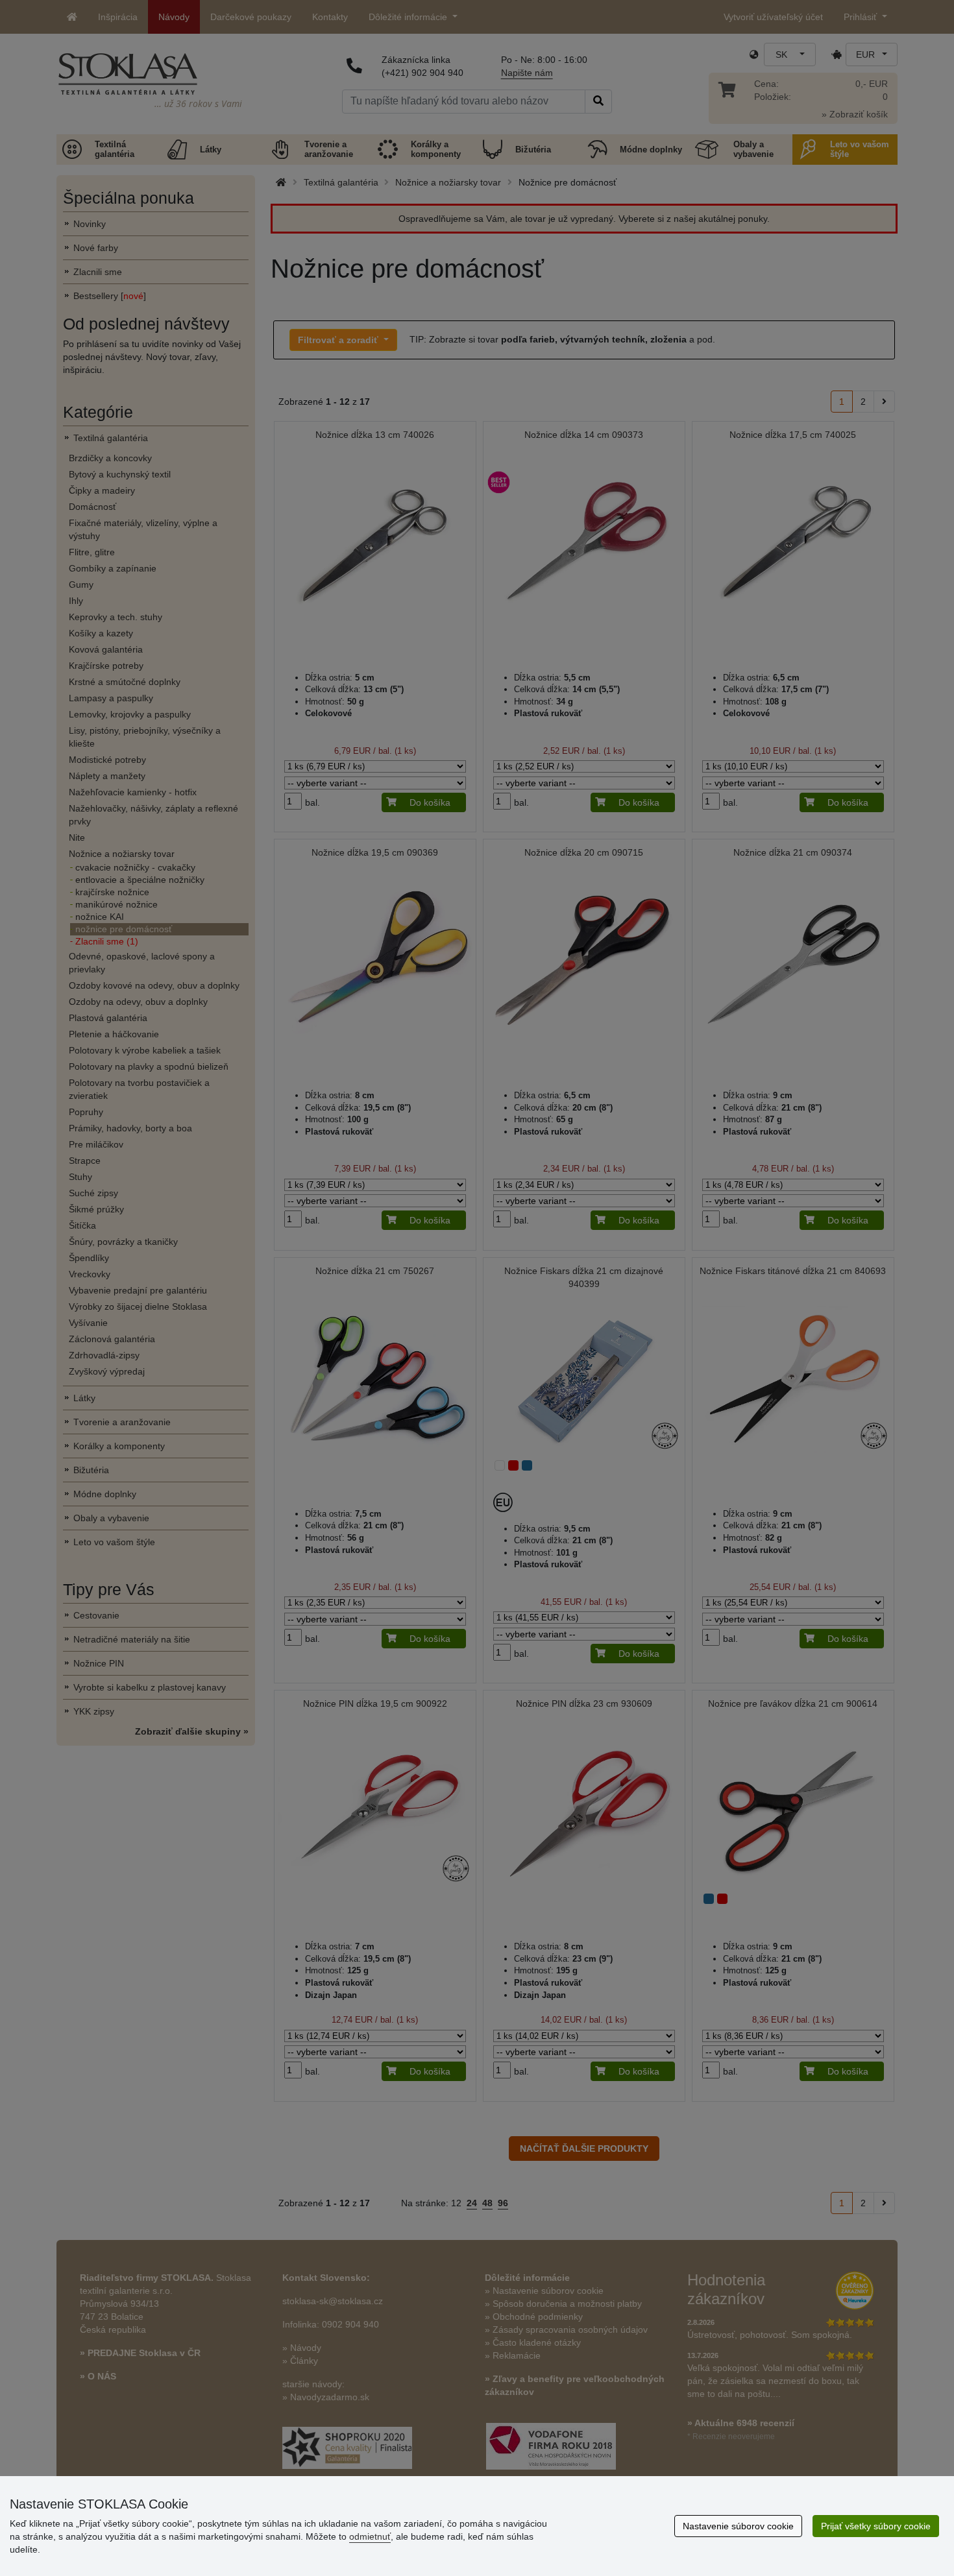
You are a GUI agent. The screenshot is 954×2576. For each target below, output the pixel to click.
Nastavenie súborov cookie (738, 2526)
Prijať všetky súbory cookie (876, 2526)
